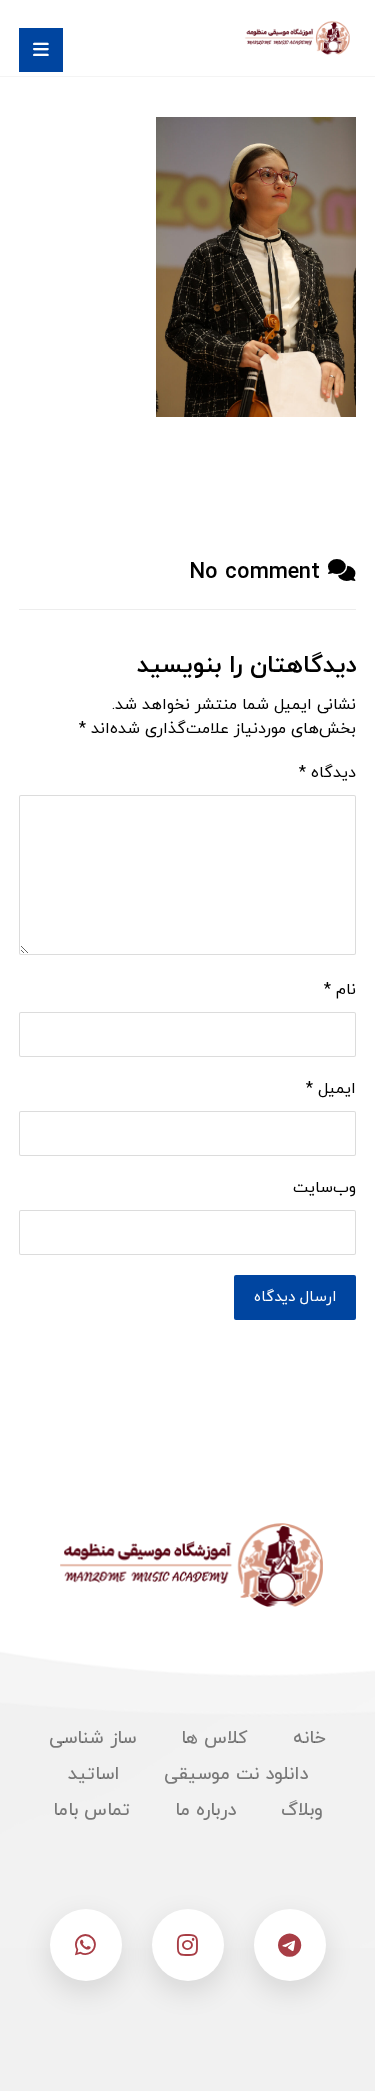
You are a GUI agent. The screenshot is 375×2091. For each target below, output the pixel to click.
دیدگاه (327, 773)
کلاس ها (214, 1738)
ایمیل (331, 1089)
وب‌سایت (324, 1188)
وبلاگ (302, 1810)
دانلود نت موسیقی (236, 1774)
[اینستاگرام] (188, 1945)
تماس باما (91, 1810)
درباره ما (205, 1810)
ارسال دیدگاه (295, 1297)
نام (340, 990)
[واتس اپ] (86, 1945)
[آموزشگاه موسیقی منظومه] (296, 38)
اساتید (93, 1774)
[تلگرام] (290, 1945)
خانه (309, 1738)
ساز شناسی (92, 1738)
